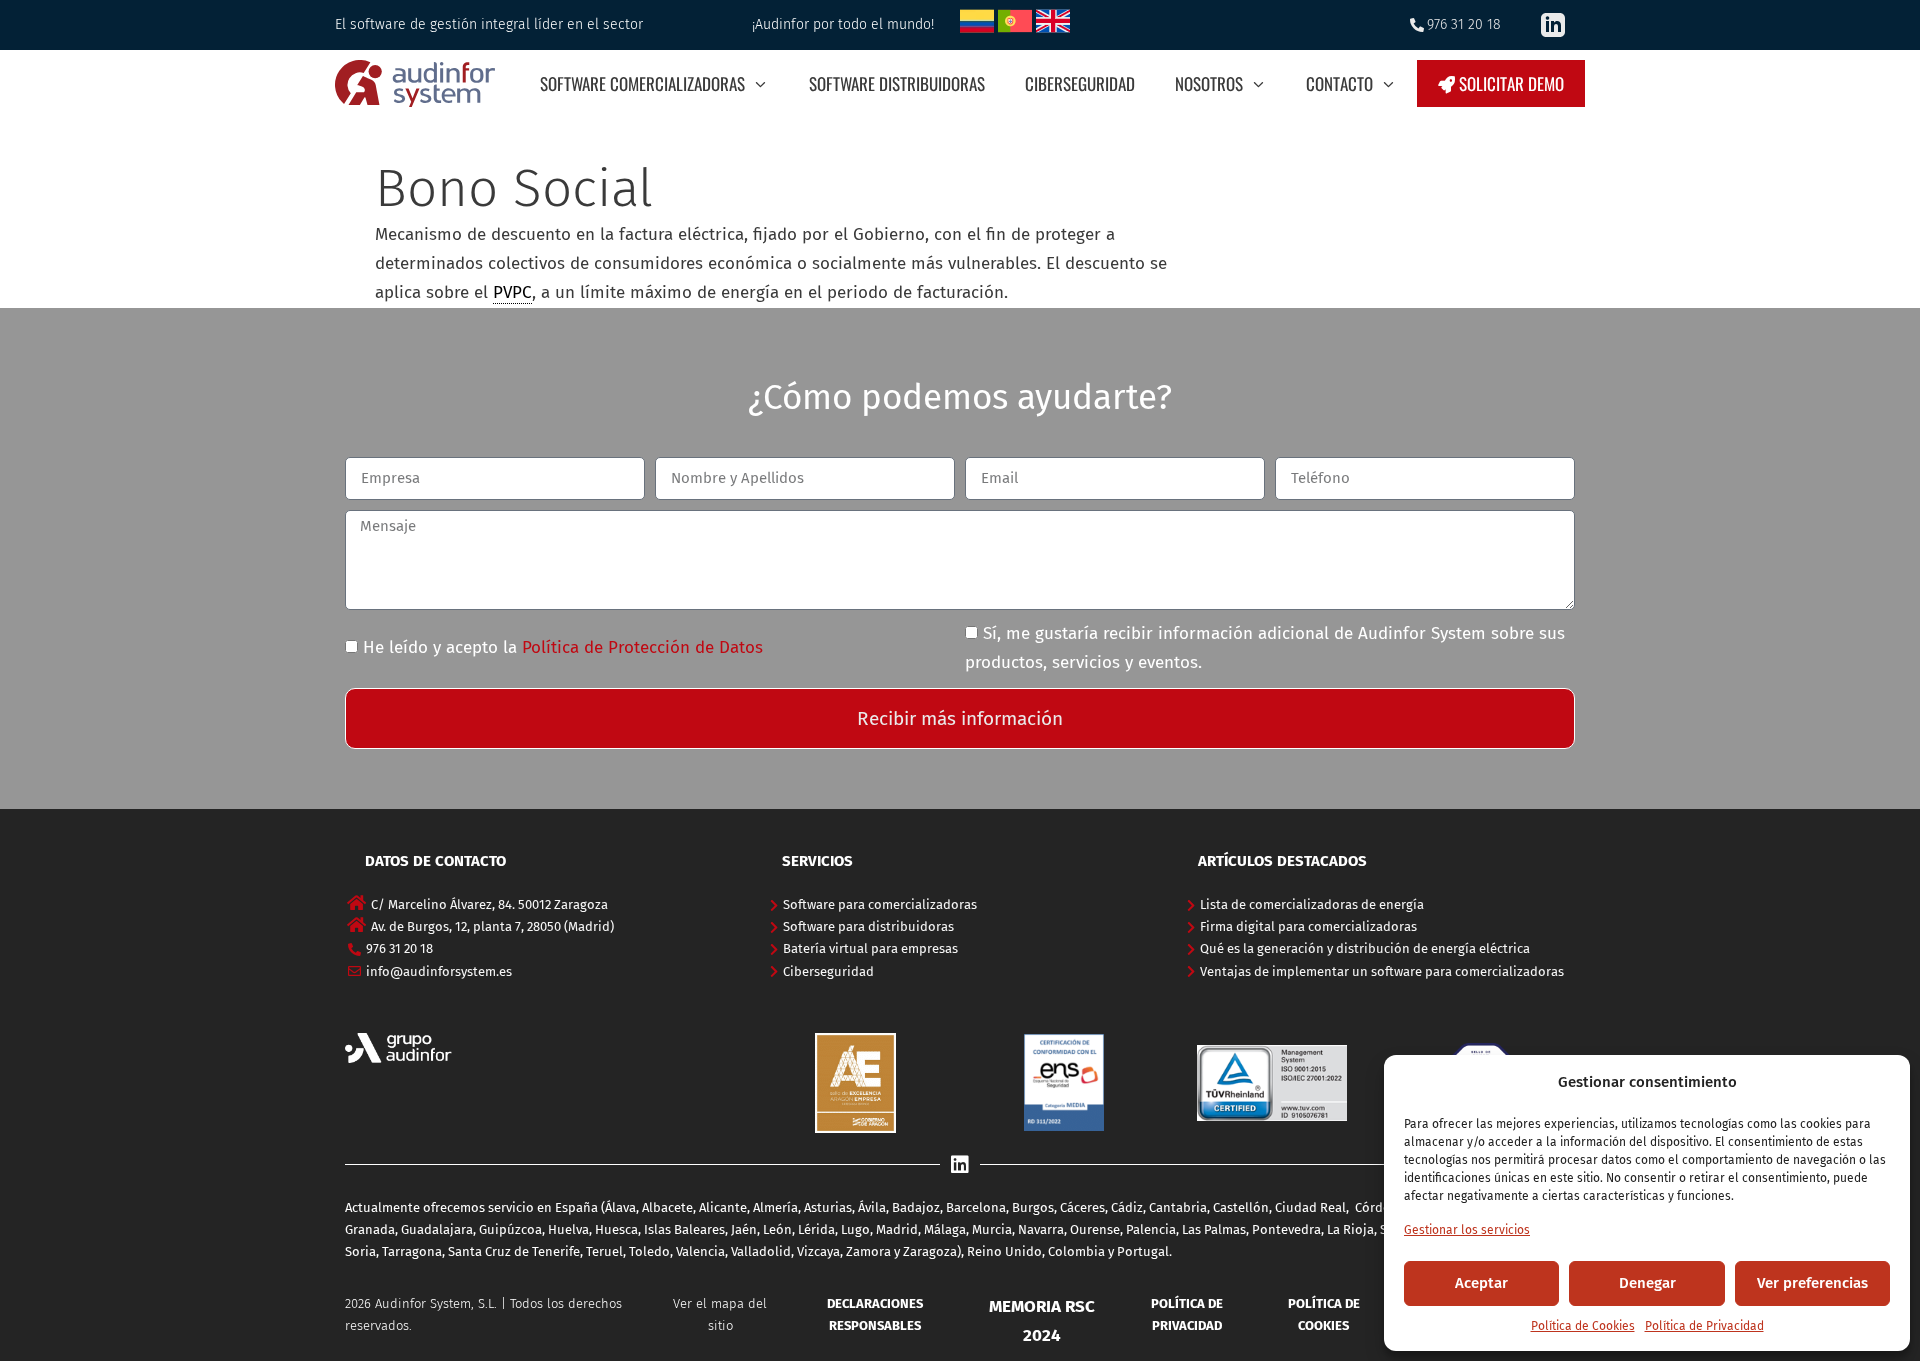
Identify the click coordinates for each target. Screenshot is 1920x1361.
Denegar (1647, 1283)
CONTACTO (1339, 83)
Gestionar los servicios (1467, 1230)
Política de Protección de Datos (642, 647)
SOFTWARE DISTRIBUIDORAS (897, 83)
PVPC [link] (512, 292)
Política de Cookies (1583, 1326)
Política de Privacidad (1704, 1326)
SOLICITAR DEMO (1509, 83)
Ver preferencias (1812, 1283)
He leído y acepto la (563, 647)
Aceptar (1481, 1283)
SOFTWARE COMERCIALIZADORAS (642, 83)
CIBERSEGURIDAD (1080, 83)
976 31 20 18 (1464, 24)
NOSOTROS (1209, 83)
